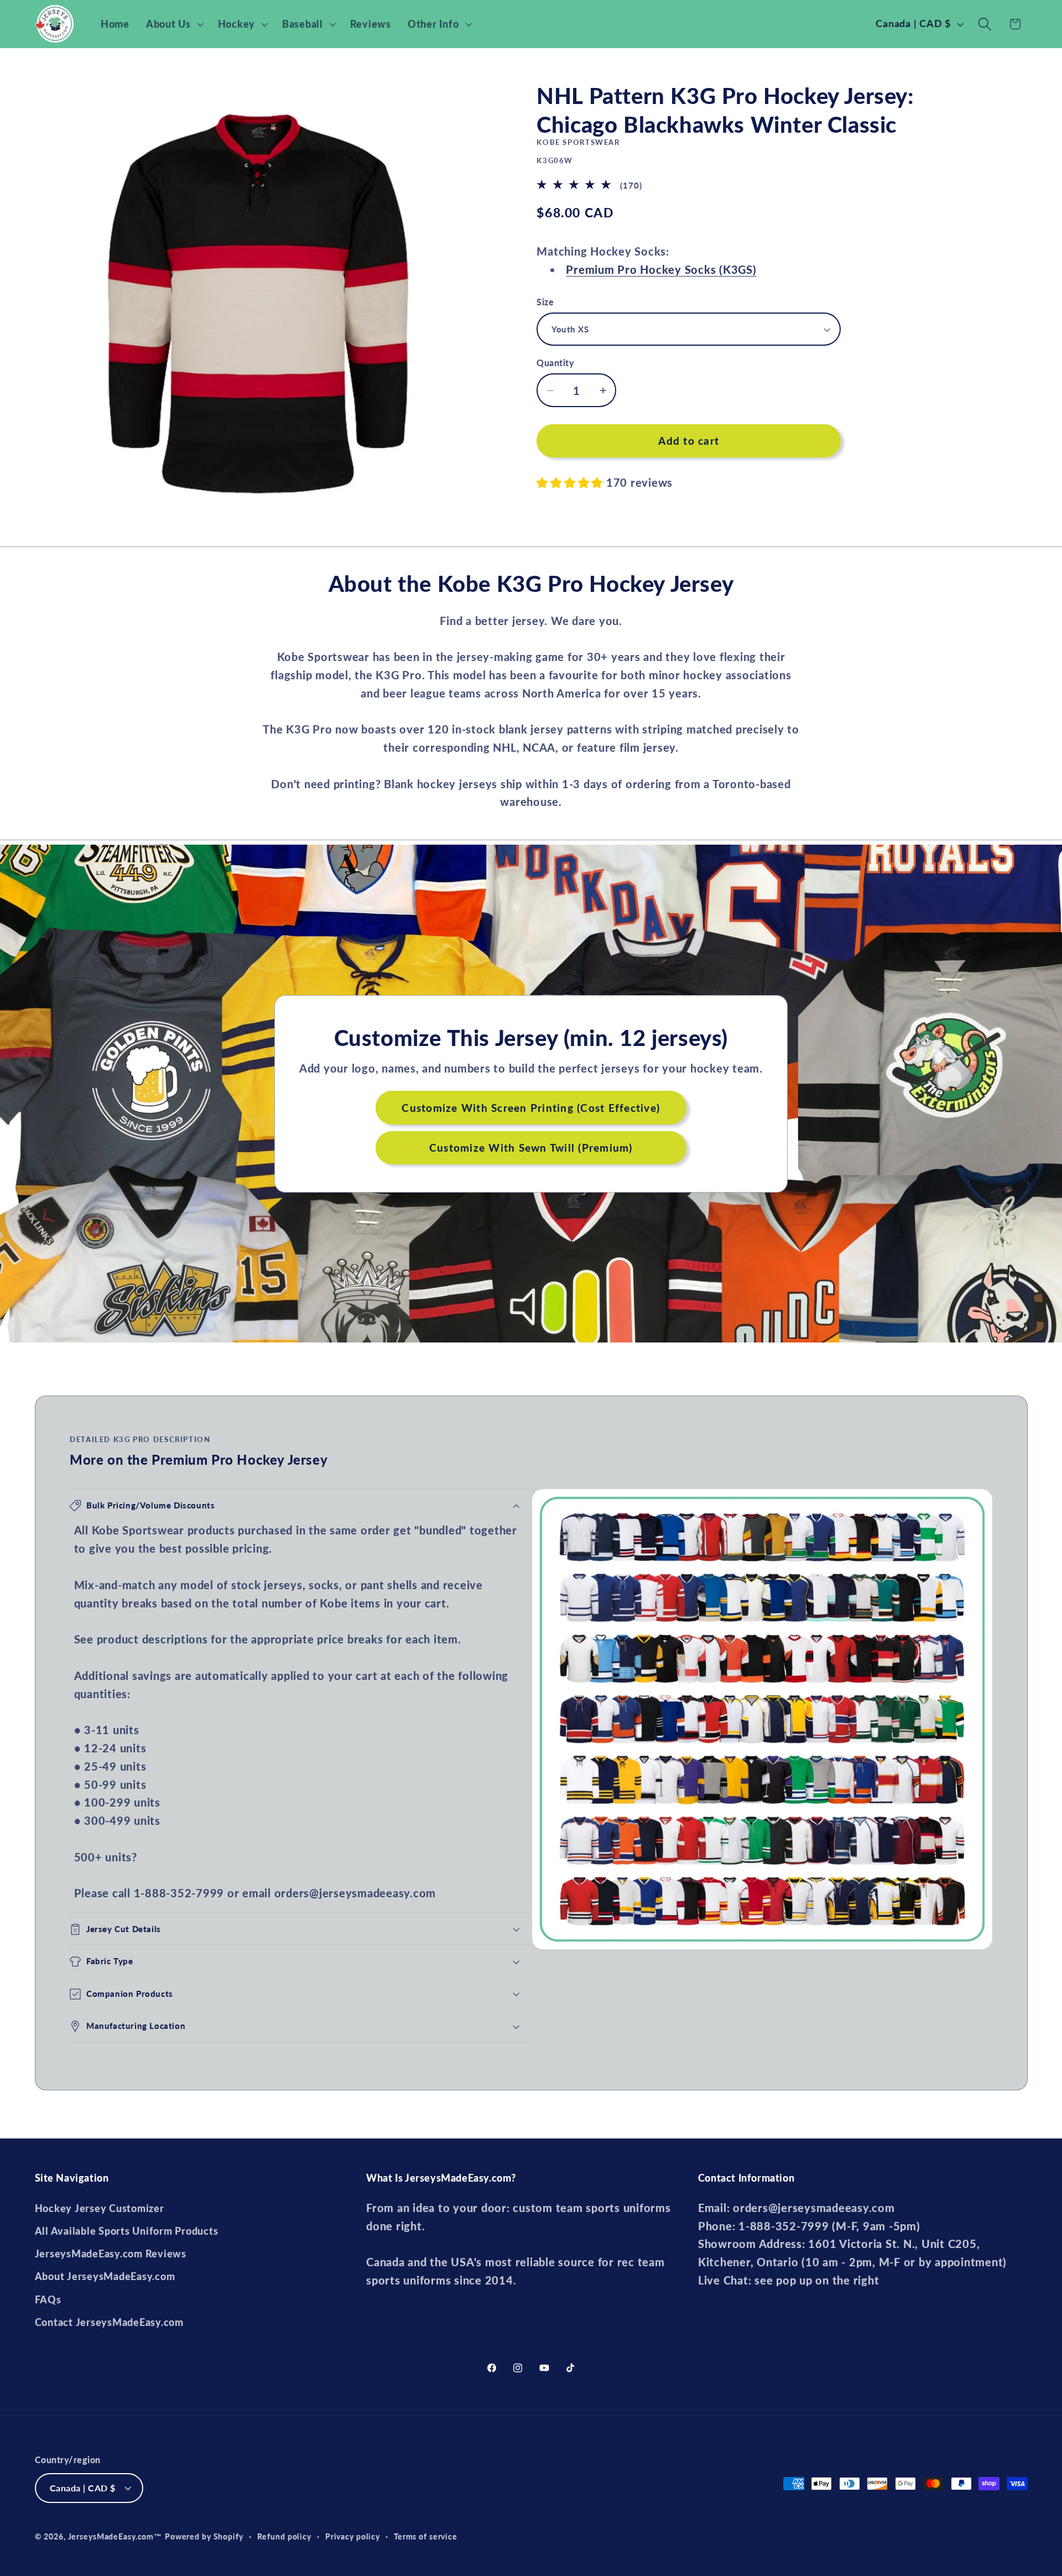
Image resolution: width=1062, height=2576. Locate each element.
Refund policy (284, 2536)
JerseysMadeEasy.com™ (115, 2536)
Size (545, 302)
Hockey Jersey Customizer (100, 2208)
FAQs (48, 2300)
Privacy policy (353, 2536)
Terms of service (426, 2536)
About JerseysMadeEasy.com (105, 2276)
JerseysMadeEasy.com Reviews (111, 2254)
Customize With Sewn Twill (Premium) (531, 1148)
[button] (174, 24)
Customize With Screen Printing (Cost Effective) (531, 1107)
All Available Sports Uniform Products (127, 2231)
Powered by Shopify (204, 2536)
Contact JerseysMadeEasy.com (109, 2322)
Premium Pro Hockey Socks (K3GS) (661, 269)
